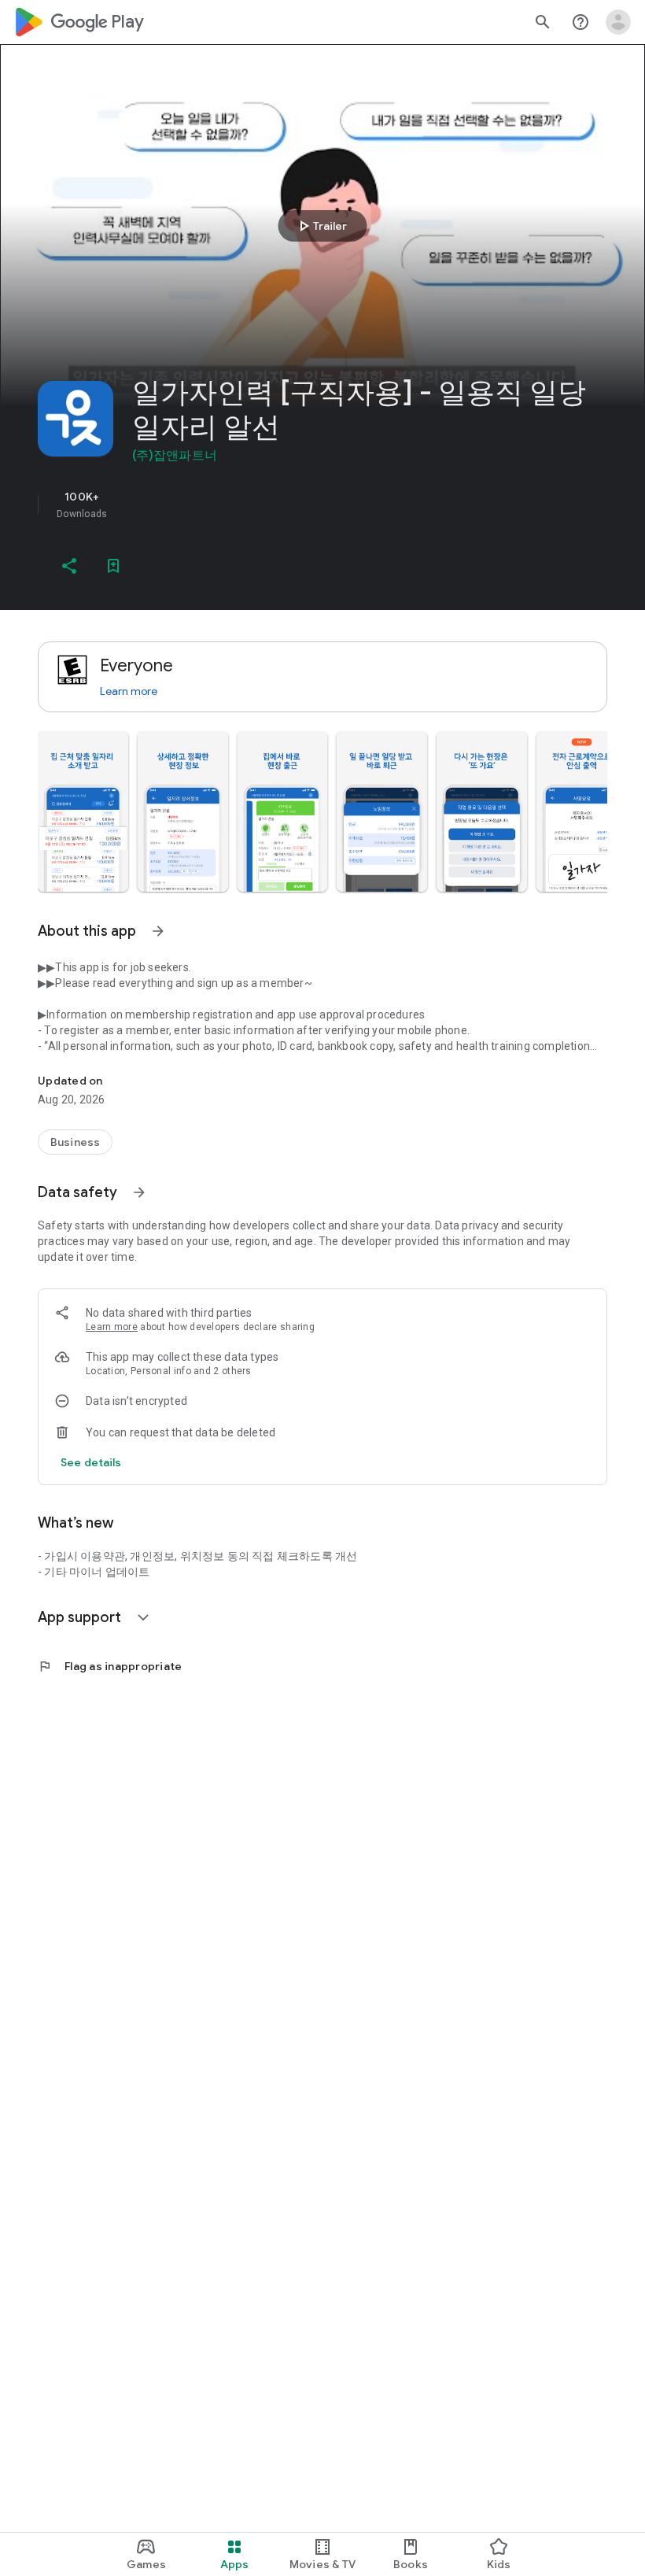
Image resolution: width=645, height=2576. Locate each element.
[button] (83, 811)
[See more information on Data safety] (139, 1192)
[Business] (75, 1142)
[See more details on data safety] (91, 1462)
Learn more (129, 691)
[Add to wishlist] (113, 566)
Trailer (321, 226)
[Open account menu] (618, 22)
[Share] (69, 566)
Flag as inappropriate (110, 1666)
